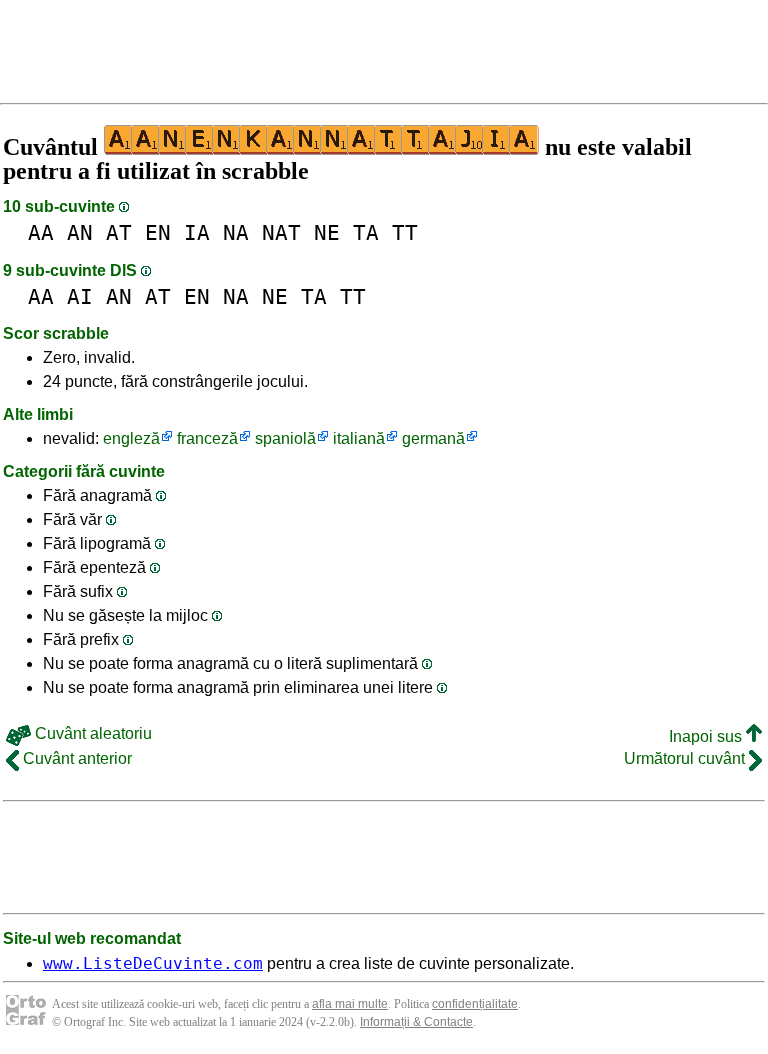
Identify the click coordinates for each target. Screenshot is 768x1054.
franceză (207, 438)
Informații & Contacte (416, 1022)
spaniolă (285, 438)
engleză (131, 438)
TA (366, 232)
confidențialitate (475, 1004)
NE (327, 232)
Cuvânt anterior (75, 758)
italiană (359, 438)
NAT (281, 232)
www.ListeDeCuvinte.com (153, 963)
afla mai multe (350, 1004)
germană (433, 438)
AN (80, 232)
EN (158, 232)
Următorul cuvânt (686, 758)
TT (405, 232)
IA (197, 232)
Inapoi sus (707, 736)
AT (119, 232)
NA (236, 232)
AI (80, 296)
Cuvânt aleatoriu (91, 733)
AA (41, 232)
